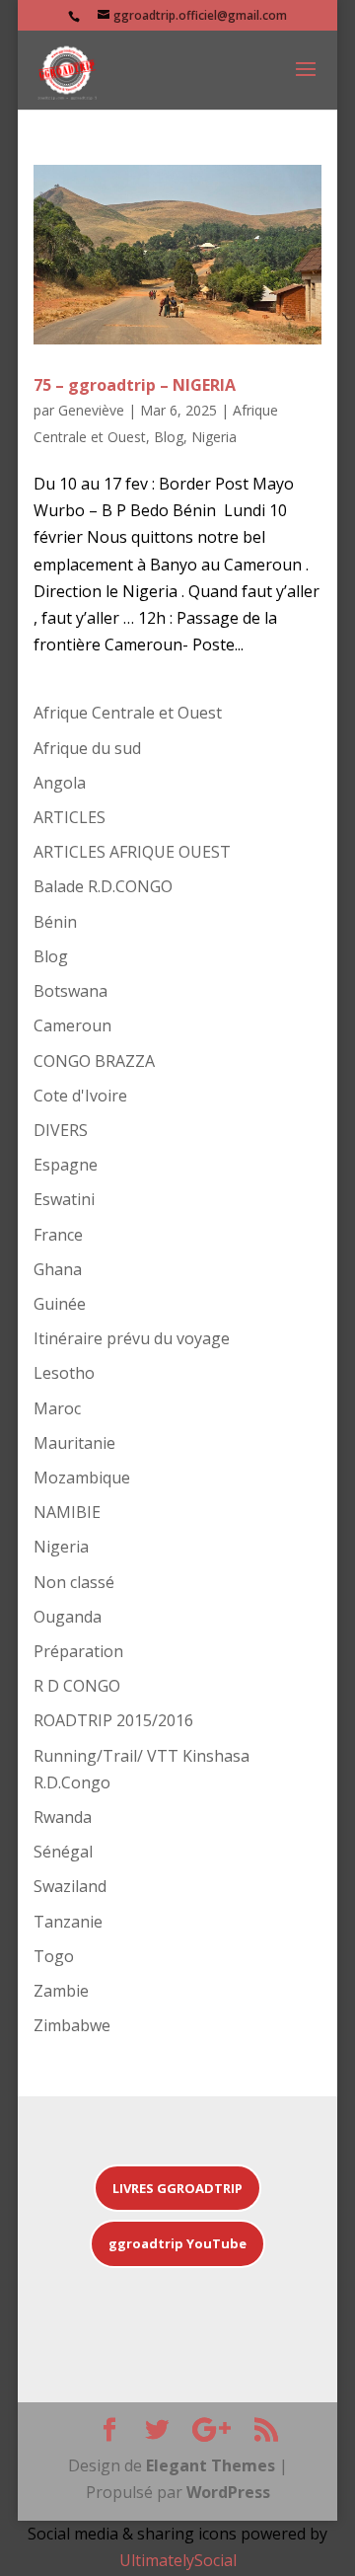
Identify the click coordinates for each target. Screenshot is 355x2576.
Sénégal (63, 1852)
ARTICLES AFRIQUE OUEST (132, 852)
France (58, 1235)
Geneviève (91, 410)
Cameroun (72, 1025)
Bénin (55, 922)
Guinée (60, 1304)
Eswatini (64, 1199)
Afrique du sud (87, 748)
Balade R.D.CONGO (103, 886)
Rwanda (63, 1817)
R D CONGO (77, 1686)
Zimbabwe (72, 2025)
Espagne (66, 1165)
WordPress (228, 2492)
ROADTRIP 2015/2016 (113, 1720)
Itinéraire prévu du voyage (132, 1338)
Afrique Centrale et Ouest (128, 713)
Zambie (61, 1991)
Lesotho (64, 1373)
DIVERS (61, 1130)
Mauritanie (74, 1443)
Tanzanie (68, 1922)
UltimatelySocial (178, 2560)
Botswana (71, 991)
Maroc (57, 1408)
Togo (54, 1956)
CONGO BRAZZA (94, 1061)
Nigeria (214, 437)
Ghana (58, 1269)
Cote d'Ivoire (80, 1096)
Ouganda (68, 1617)
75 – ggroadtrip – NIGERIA (135, 385)
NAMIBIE (67, 1512)
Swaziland (70, 1886)
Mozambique (82, 1477)
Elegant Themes (211, 2465)
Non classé (74, 1582)
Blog (169, 437)
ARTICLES (70, 817)
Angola (60, 783)
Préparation (78, 1651)
